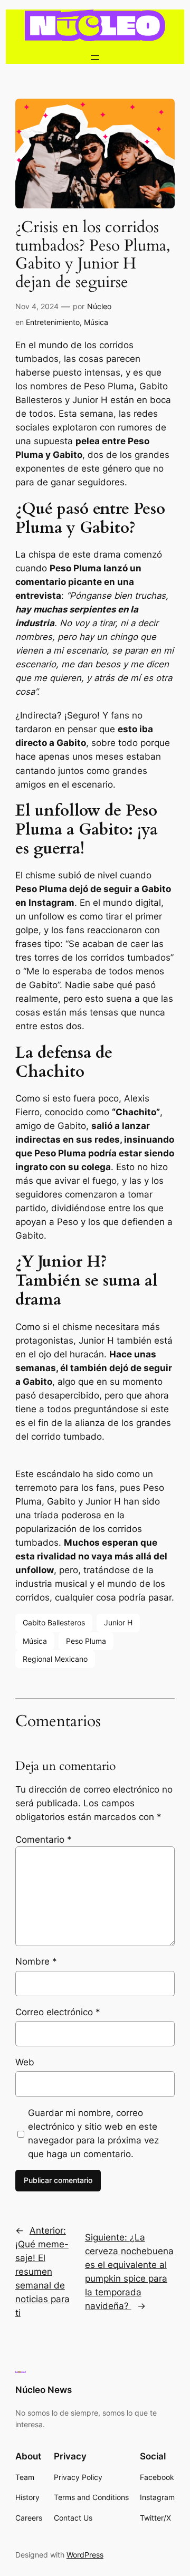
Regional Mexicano (55, 1659)
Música (96, 322)
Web (25, 2062)
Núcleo (99, 306)
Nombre (36, 1961)
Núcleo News (44, 2390)
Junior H (118, 1622)
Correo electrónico (58, 2012)
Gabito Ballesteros (54, 1622)
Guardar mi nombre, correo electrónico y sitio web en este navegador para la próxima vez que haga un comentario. (93, 2133)
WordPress (85, 2555)
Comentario (44, 1840)
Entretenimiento (53, 322)
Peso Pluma (86, 1641)
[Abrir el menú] (95, 58)
